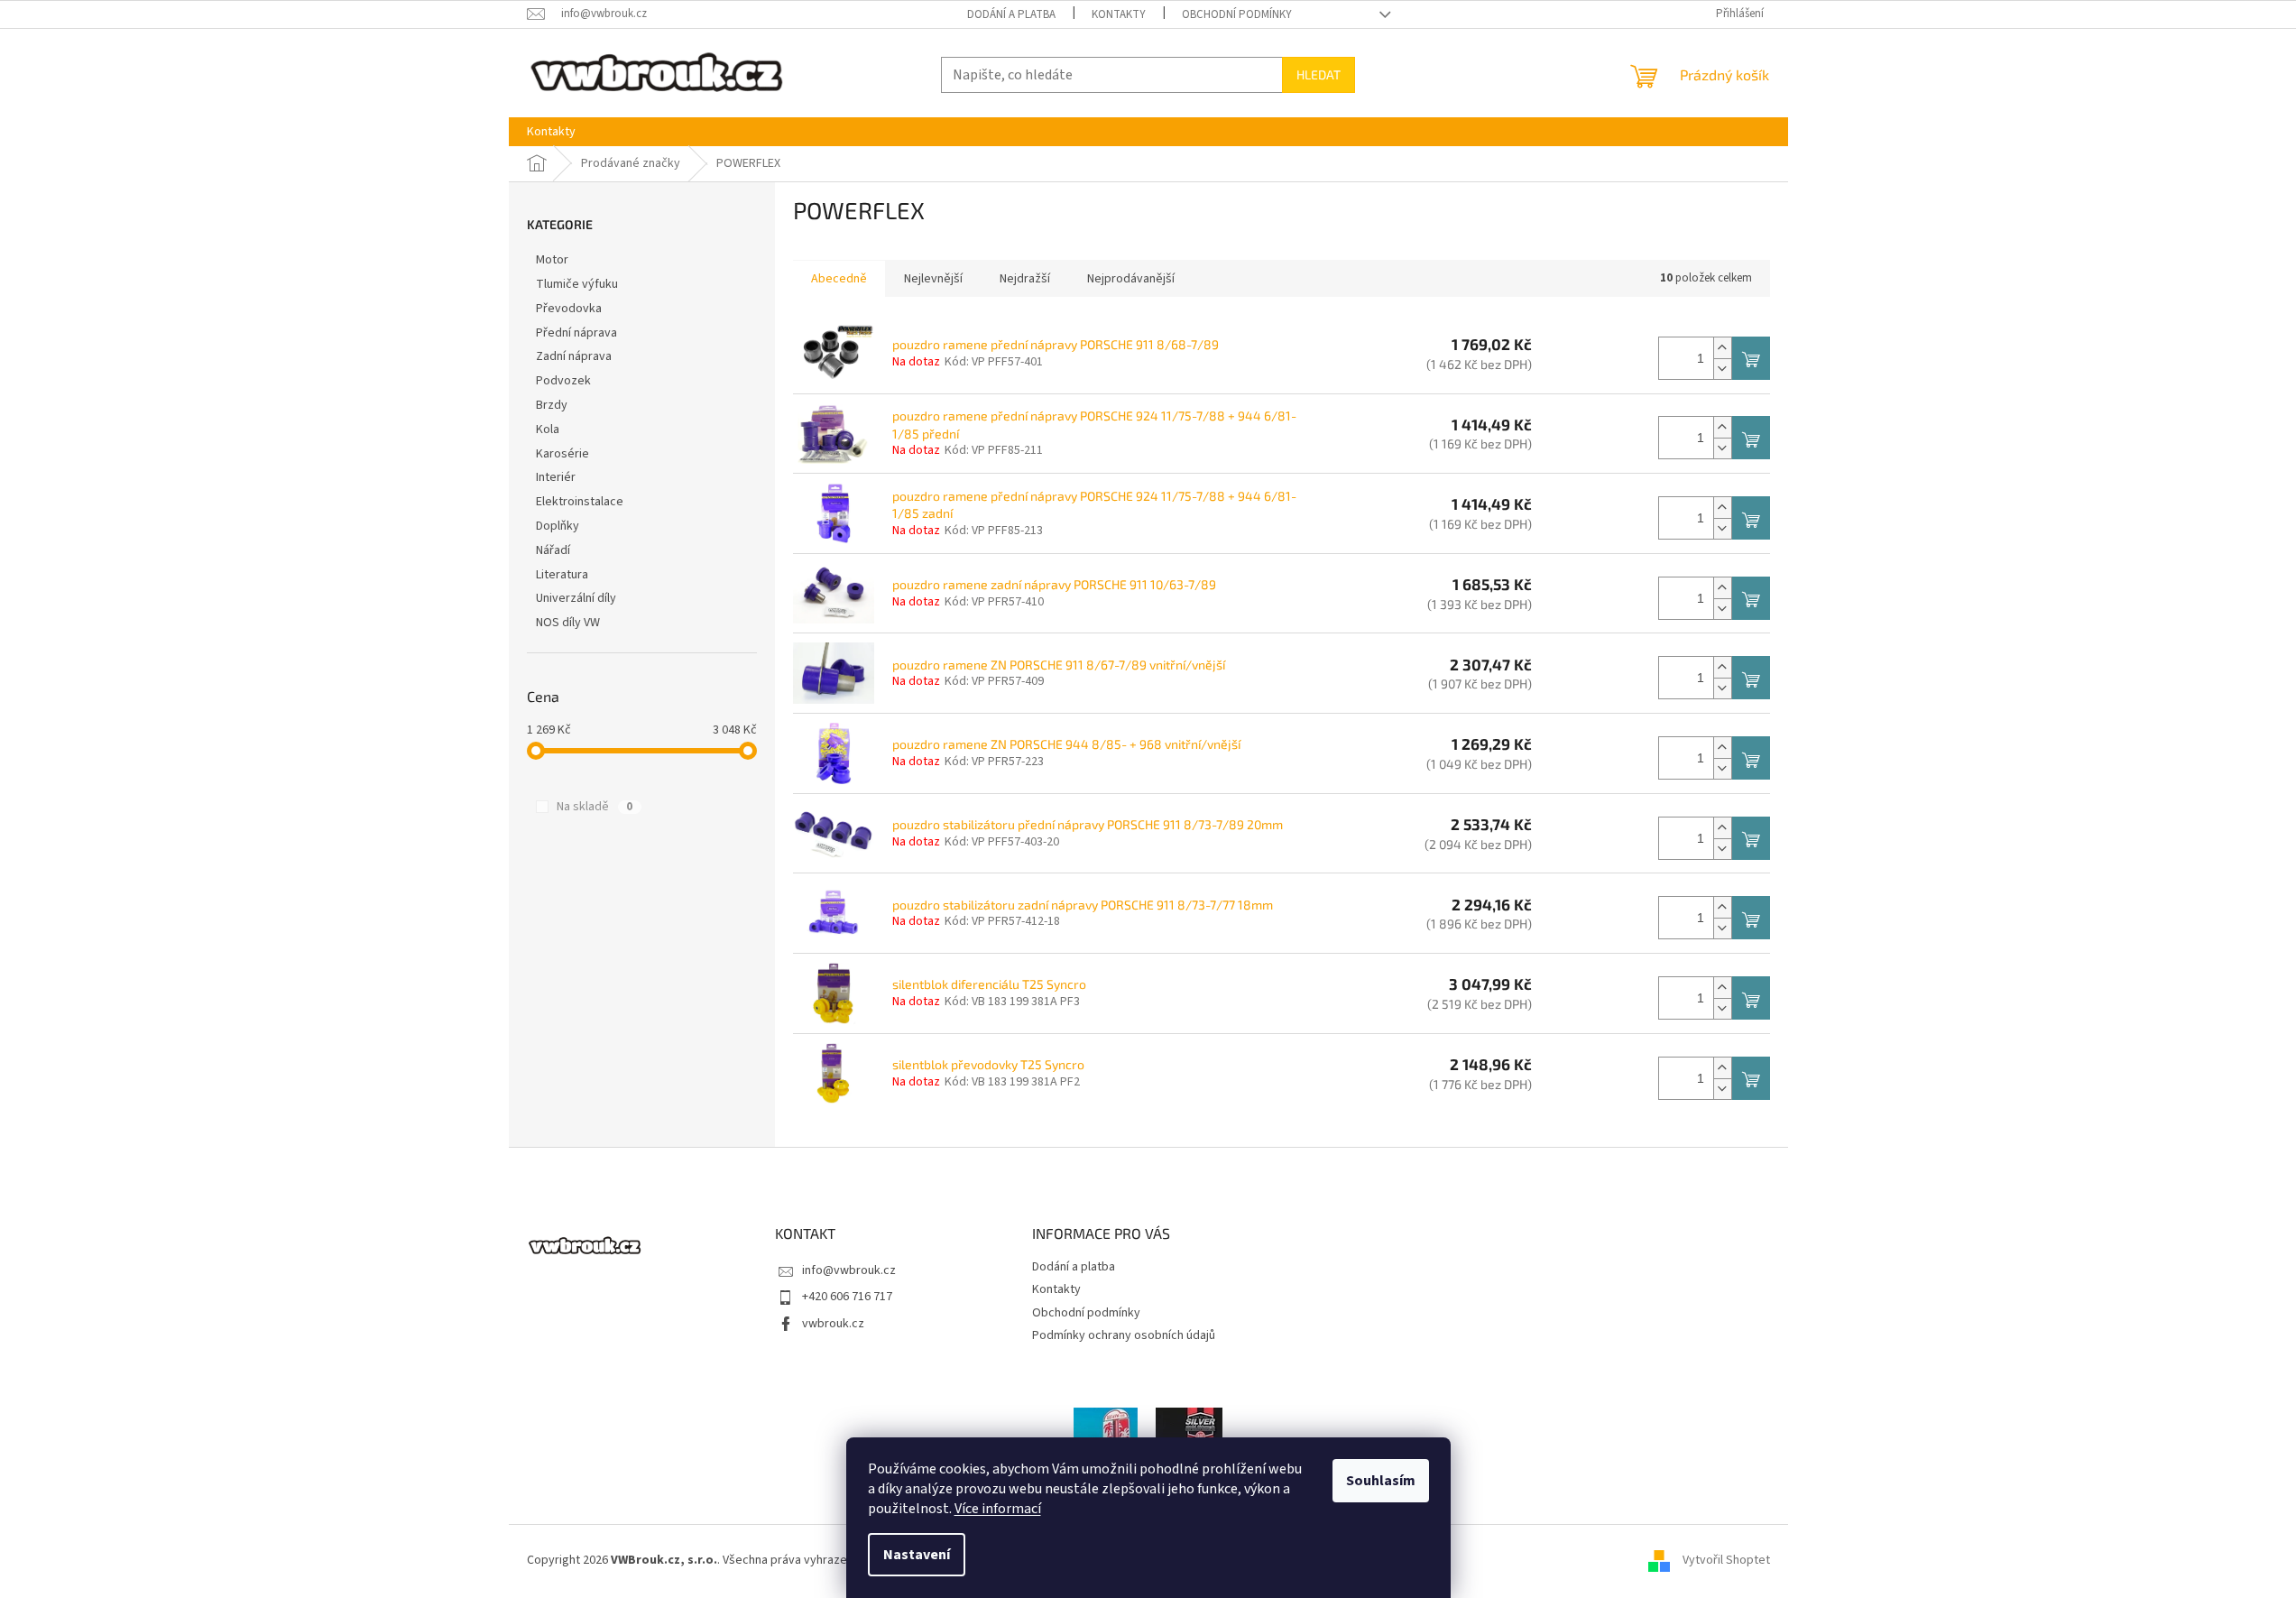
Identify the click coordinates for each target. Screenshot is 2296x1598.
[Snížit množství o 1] (1722, 369)
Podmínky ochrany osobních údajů (1124, 1335)
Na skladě (595, 807)
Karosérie (562, 454)
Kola (548, 430)
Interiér (556, 477)
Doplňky (558, 526)
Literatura (562, 575)
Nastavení (917, 1555)
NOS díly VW (568, 623)
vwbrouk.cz (833, 1324)
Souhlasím (1381, 1481)
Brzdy (552, 405)
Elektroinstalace (580, 502)
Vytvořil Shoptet (1726, 1560)
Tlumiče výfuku (577, 284)
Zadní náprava (574, 356)
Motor (552, 260)
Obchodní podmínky (1237, 14)
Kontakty (1119, 14)
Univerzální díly (576, 598)
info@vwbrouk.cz (849, 1270)
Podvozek (563, 381)
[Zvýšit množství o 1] (1722, 348)
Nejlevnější (933, 279)
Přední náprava (576, 333)
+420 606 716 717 (847, 1297)
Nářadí (553, 550)
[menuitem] (551, 132)
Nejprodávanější (1131, 279)
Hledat (1319, 74)
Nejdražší (1025, 279)
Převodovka (569, 309)
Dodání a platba (1011, 14)
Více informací (998, 1509)
